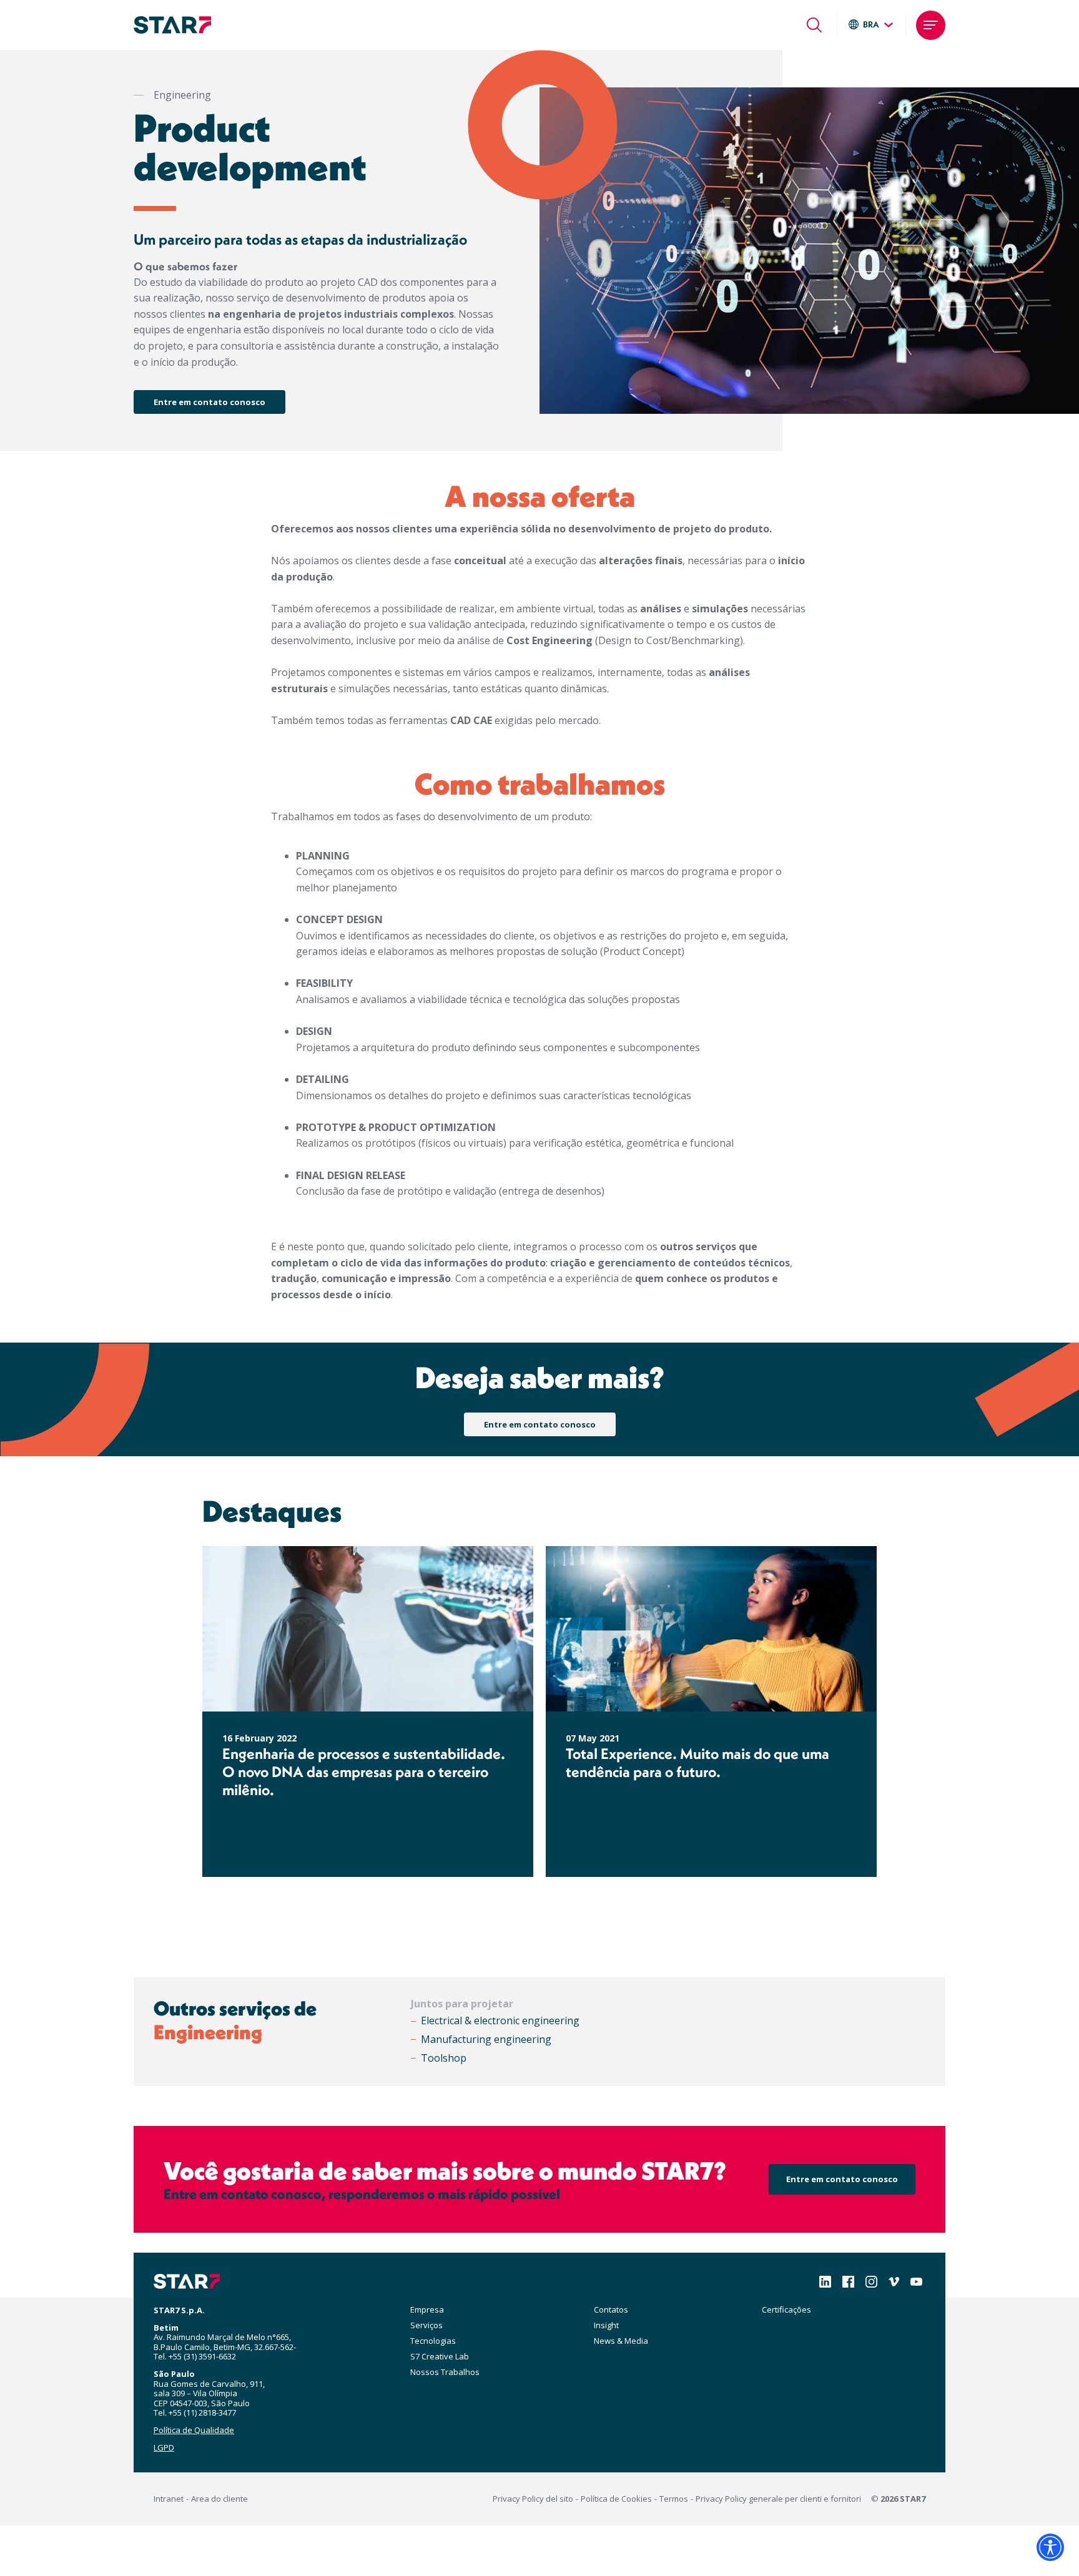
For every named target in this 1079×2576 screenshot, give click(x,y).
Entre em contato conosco (209, 402)
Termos (674, 2499)
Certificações (786, 2309)
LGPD (164, 2447)
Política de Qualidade (194, 2430)
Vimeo (894, 2282)
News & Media (621, 2341)
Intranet (169, 2499)
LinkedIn (825, 2282)
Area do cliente (219, 2499)
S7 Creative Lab (440, 2356)
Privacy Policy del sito (533, 2499)
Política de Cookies (616, 2499)
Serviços (426, 2325)
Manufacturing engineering (486, 2039)
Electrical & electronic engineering (500, 2020)
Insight (606, 2325)
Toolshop (444, 2058)
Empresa (427, 2309)
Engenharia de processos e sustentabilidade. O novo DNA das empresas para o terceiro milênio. (364, 1772)
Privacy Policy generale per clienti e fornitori (778, 2499)
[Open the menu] (931, 25)
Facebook (848, 2282)
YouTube (916, 2282)
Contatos (611, 2309)
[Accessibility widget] (1050, 2547)
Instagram (871, 2282)
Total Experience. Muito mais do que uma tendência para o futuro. (697, 1763)
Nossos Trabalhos (445, 2372)
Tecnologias (433, 2341)
